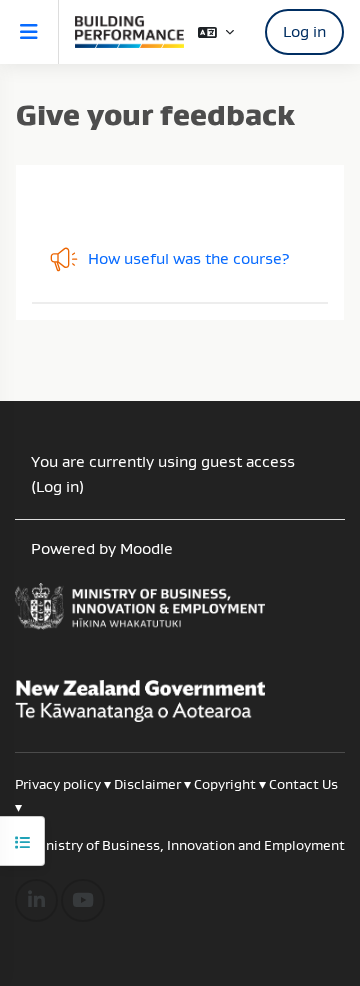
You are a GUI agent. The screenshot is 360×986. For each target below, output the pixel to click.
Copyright (226, 784)
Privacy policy (58, 784)
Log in (304, 31)
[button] (216, 32)
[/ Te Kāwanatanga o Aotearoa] (180, 615)
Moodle (146, 548)
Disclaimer (147, 784)
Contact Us (303, 784)
